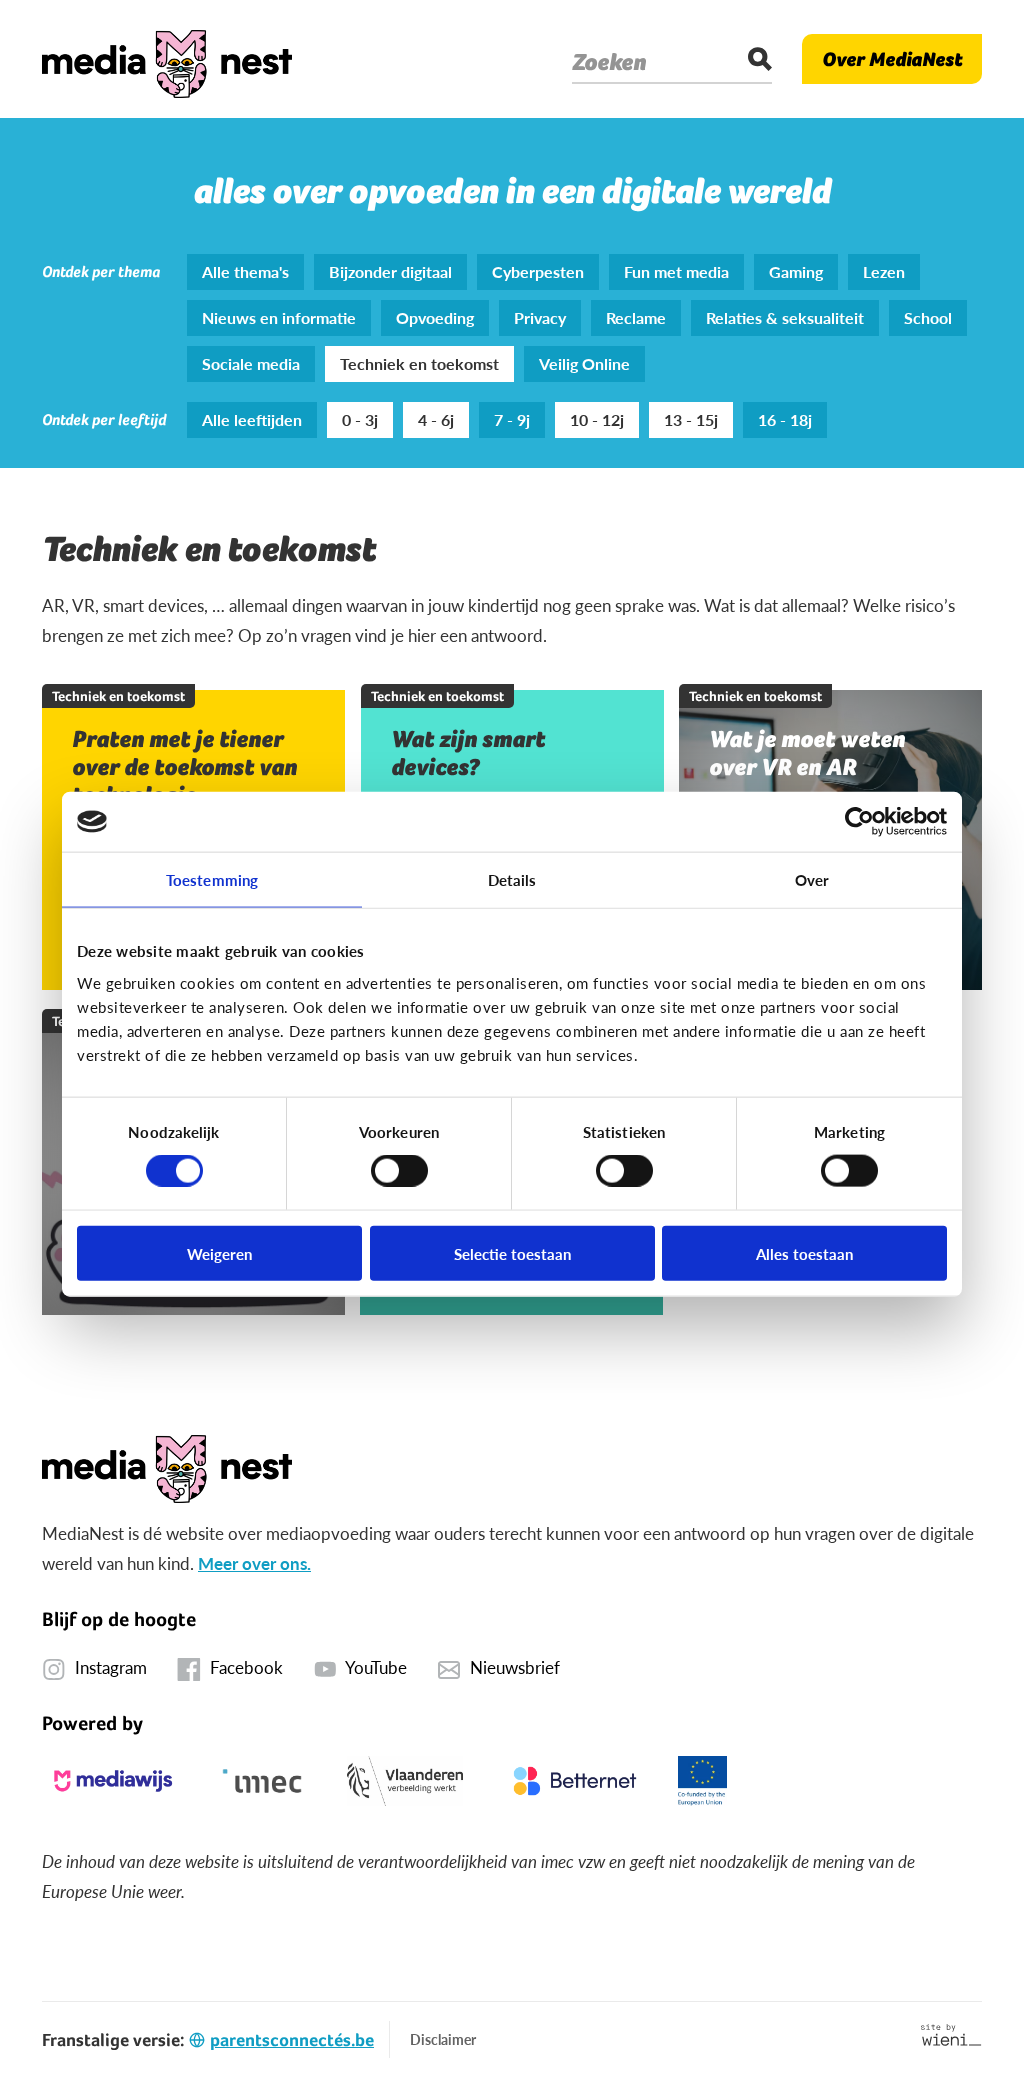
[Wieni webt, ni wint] (951, 2035)
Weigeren (219, 1252)
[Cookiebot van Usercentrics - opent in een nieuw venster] (859, 822)
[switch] (399, 1171)
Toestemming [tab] (212, 879)
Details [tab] (512, 879)
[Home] (167, 59)
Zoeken (609, 62)
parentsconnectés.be (292, 2039)
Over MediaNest (892, 59)
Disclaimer (443, 2039)
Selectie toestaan (512, 1252)
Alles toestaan (804, 1252)
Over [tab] (812, 879)
